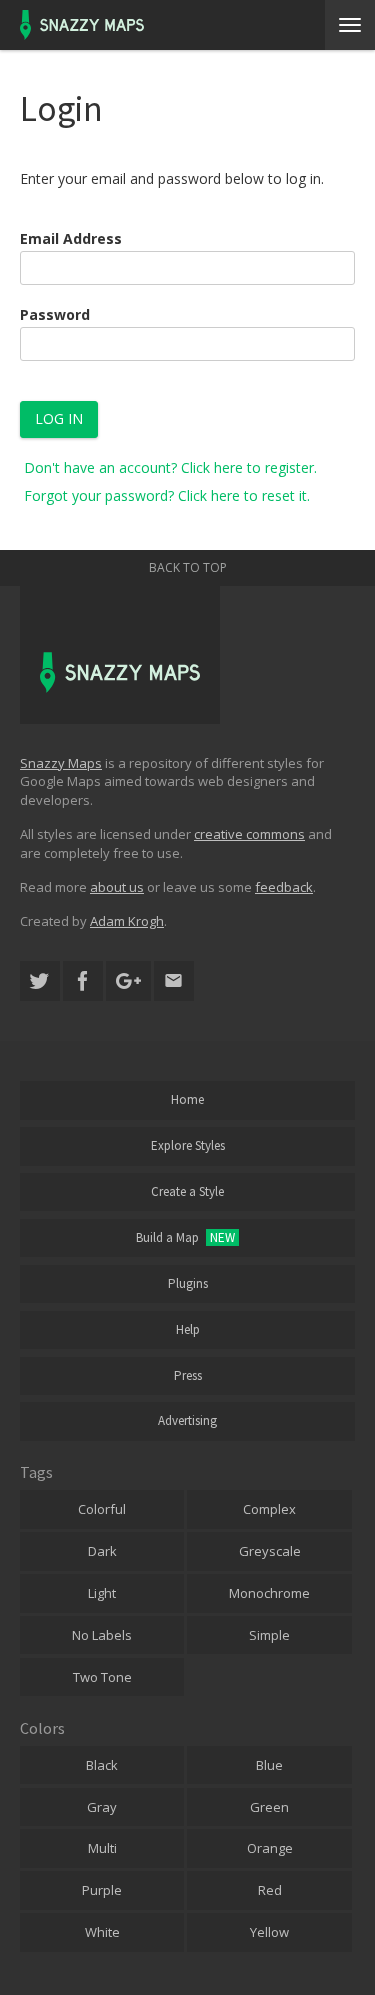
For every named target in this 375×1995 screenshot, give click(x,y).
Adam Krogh (127, 921)
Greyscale (270, 1551)
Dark (102, 1551)
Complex (269, 1509)
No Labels (102, 1635)
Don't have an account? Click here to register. (170, 467)
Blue (269, 1765)
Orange (270, 1848)
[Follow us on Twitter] (40, 981)
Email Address (71, 238)
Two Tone (102, 1677)
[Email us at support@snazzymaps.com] (174, 981)
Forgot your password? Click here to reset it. (167, 495)
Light (102, 1593)
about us (117, 887)
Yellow (269, 1932)
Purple (102, 1890)
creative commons (249, 834)
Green (269, 1807)
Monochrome (269, 1593)
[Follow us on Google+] (128, 981)
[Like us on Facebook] (83, 981)
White (102, 1932)
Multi (102, 1848)
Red (270, 1890)
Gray (102, 1807)
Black (102, 1765)
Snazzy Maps (61, 763)
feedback (284, 887)
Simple (269, 1635)
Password (55, 314)
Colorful (102, 1509)
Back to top (188, 567)
